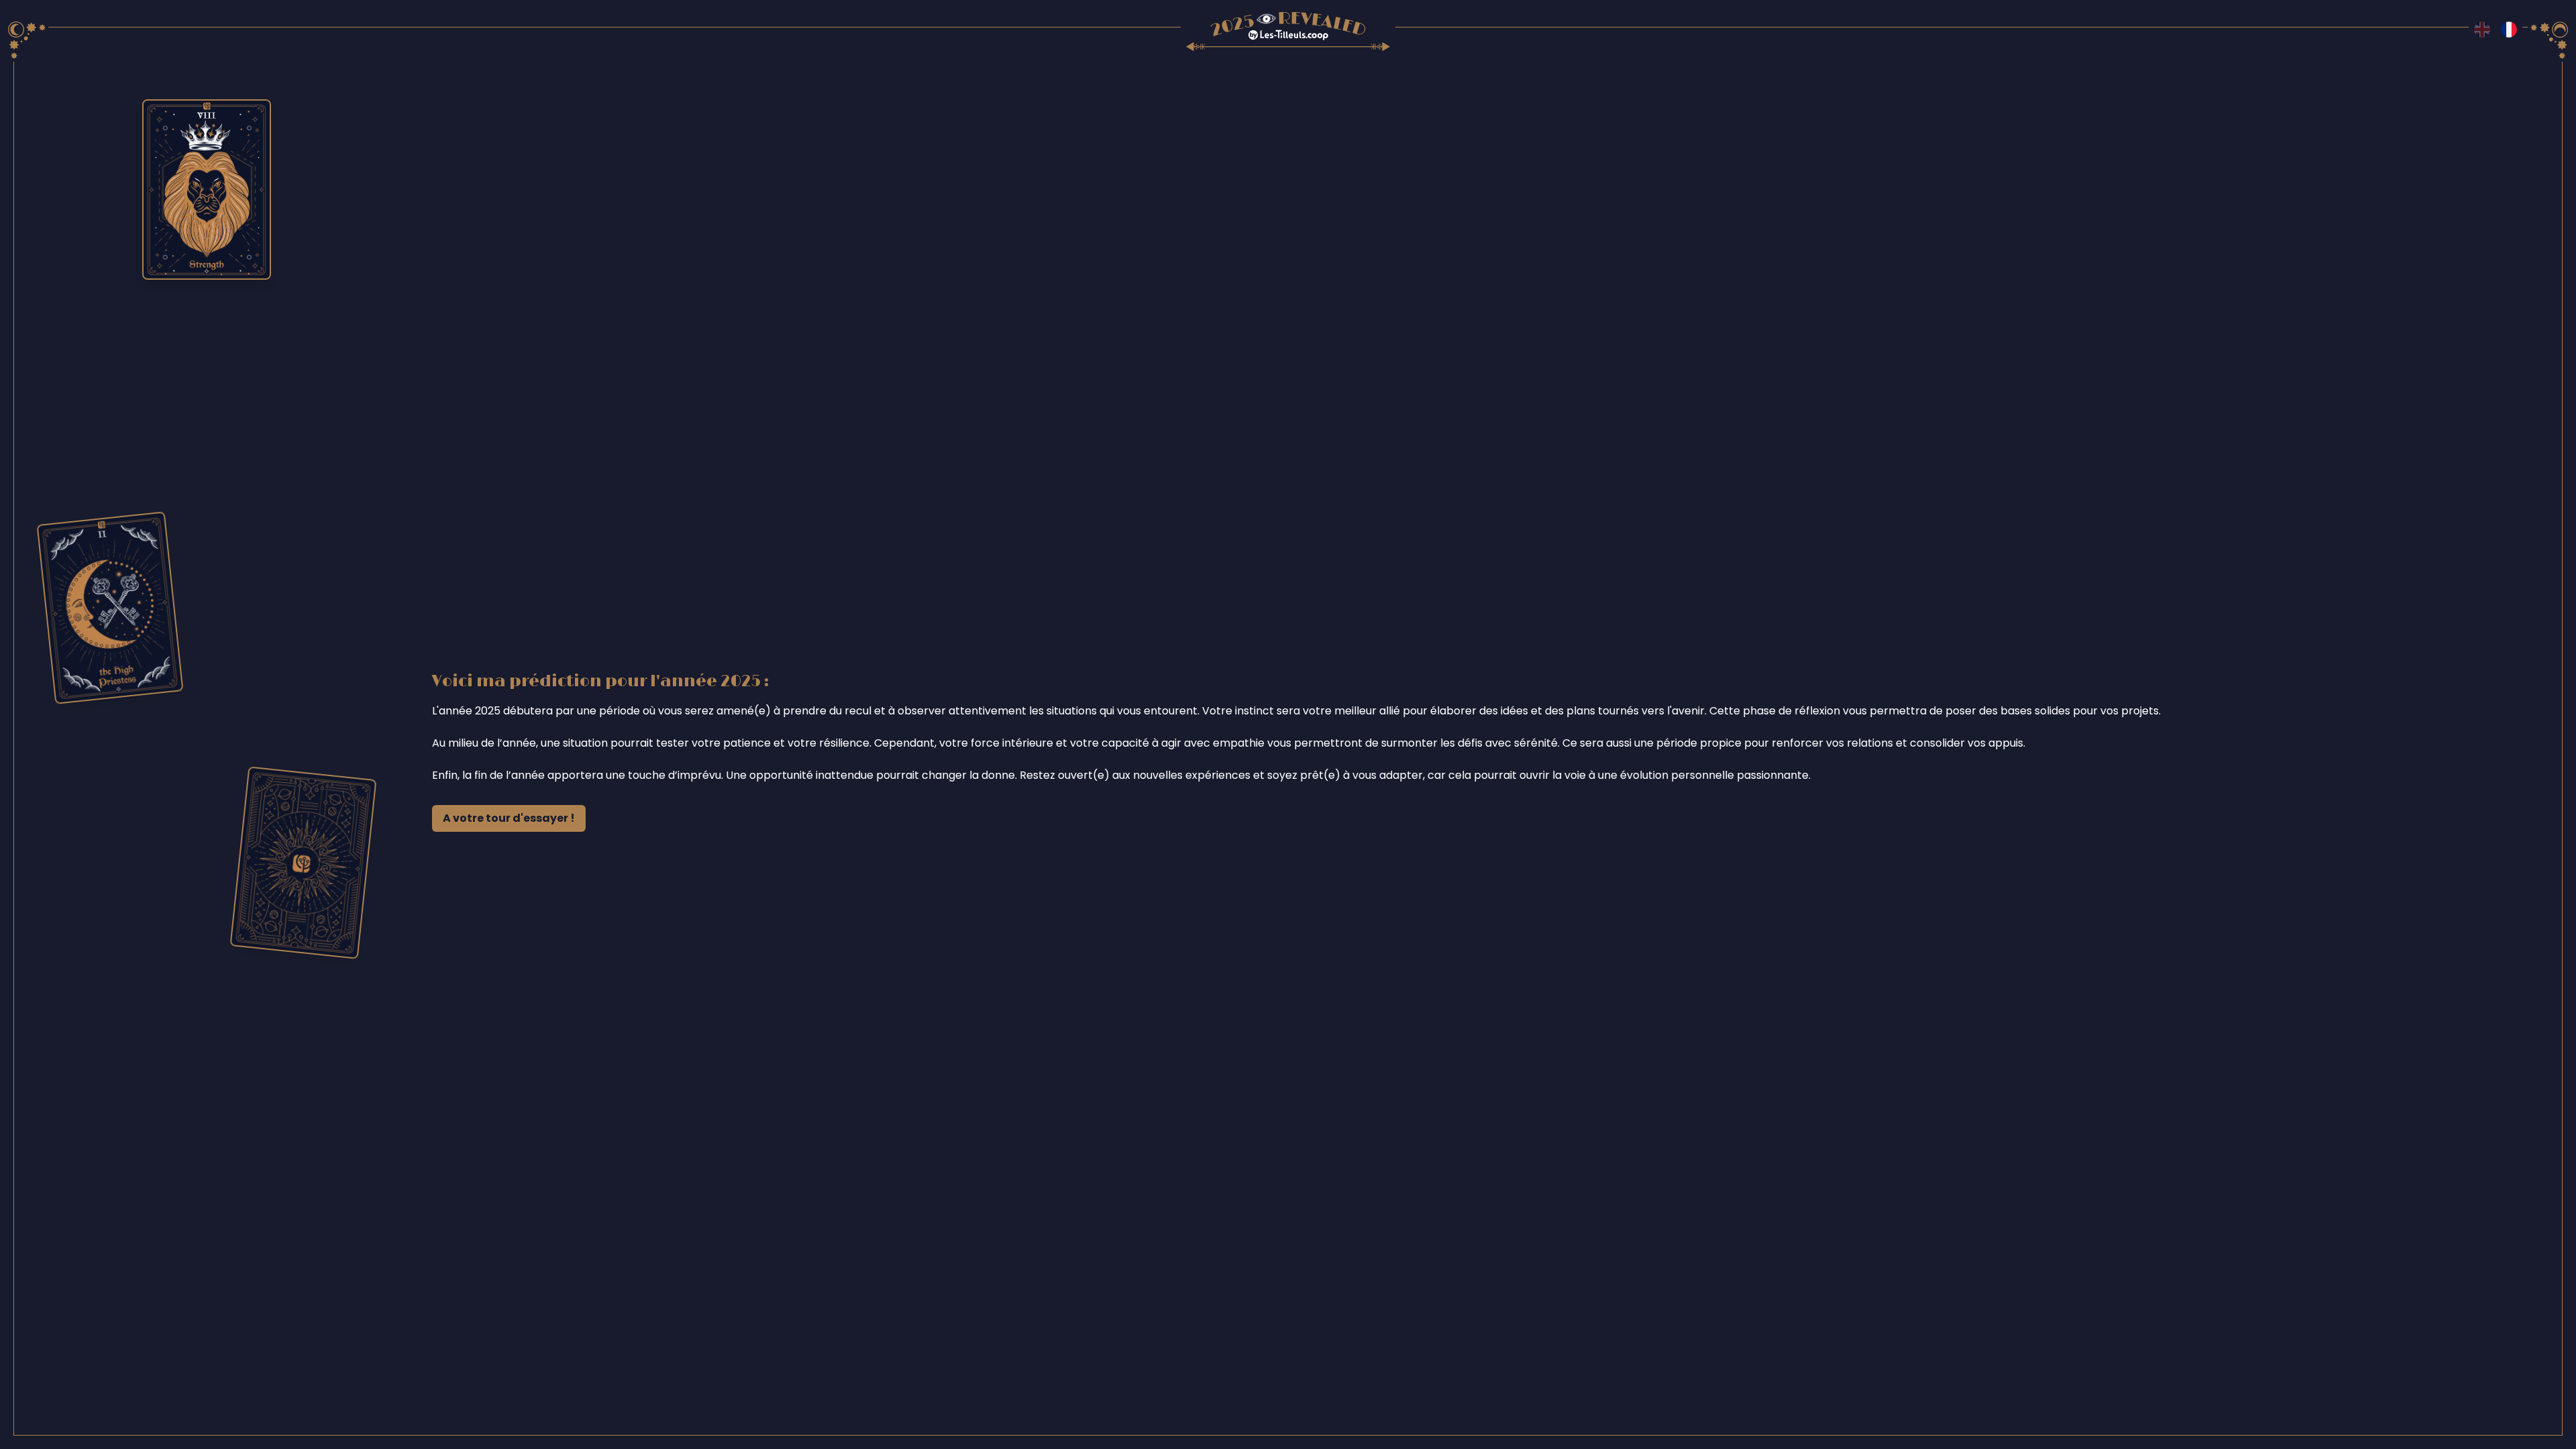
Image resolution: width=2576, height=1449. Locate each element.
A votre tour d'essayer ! (509, 818)
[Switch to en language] (2482, 30)
